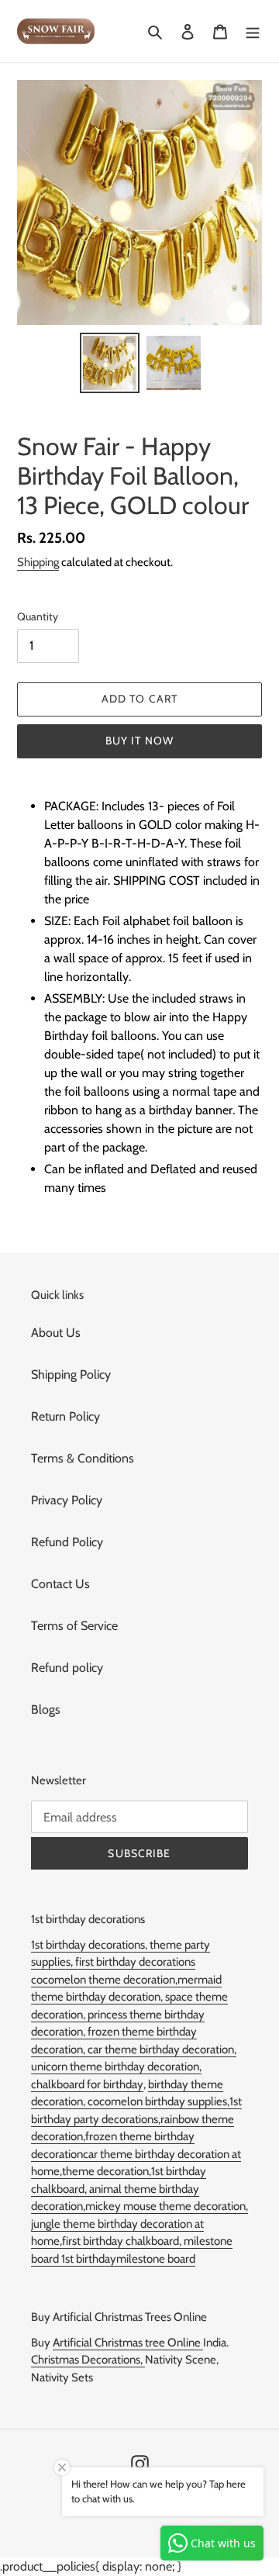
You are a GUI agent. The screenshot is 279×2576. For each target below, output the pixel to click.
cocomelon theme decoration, (104, 1980)
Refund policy (67, 1668)
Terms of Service (74, 1626)
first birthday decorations (135, 1962)
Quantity (38, 616)
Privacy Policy (67, 1500)
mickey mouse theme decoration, (167, 2206)
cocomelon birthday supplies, (158, 2101)
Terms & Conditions (83, 1458)
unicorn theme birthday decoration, (116, 2067)
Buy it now (139, 741)
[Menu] (253, 31)
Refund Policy (67, 1542)
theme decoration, (107, 2171)
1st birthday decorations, (90, 1945)
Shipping (38, 562)
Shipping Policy (71, 1374)
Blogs (46, 1709)
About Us (56, 1333)
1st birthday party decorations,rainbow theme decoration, (136, 2119)
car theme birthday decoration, (162, 2049)
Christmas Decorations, (88, 2360)
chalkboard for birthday (87, 2084)
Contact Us (60, 1584)
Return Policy (65, 1416)
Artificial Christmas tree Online (128, 2343)
